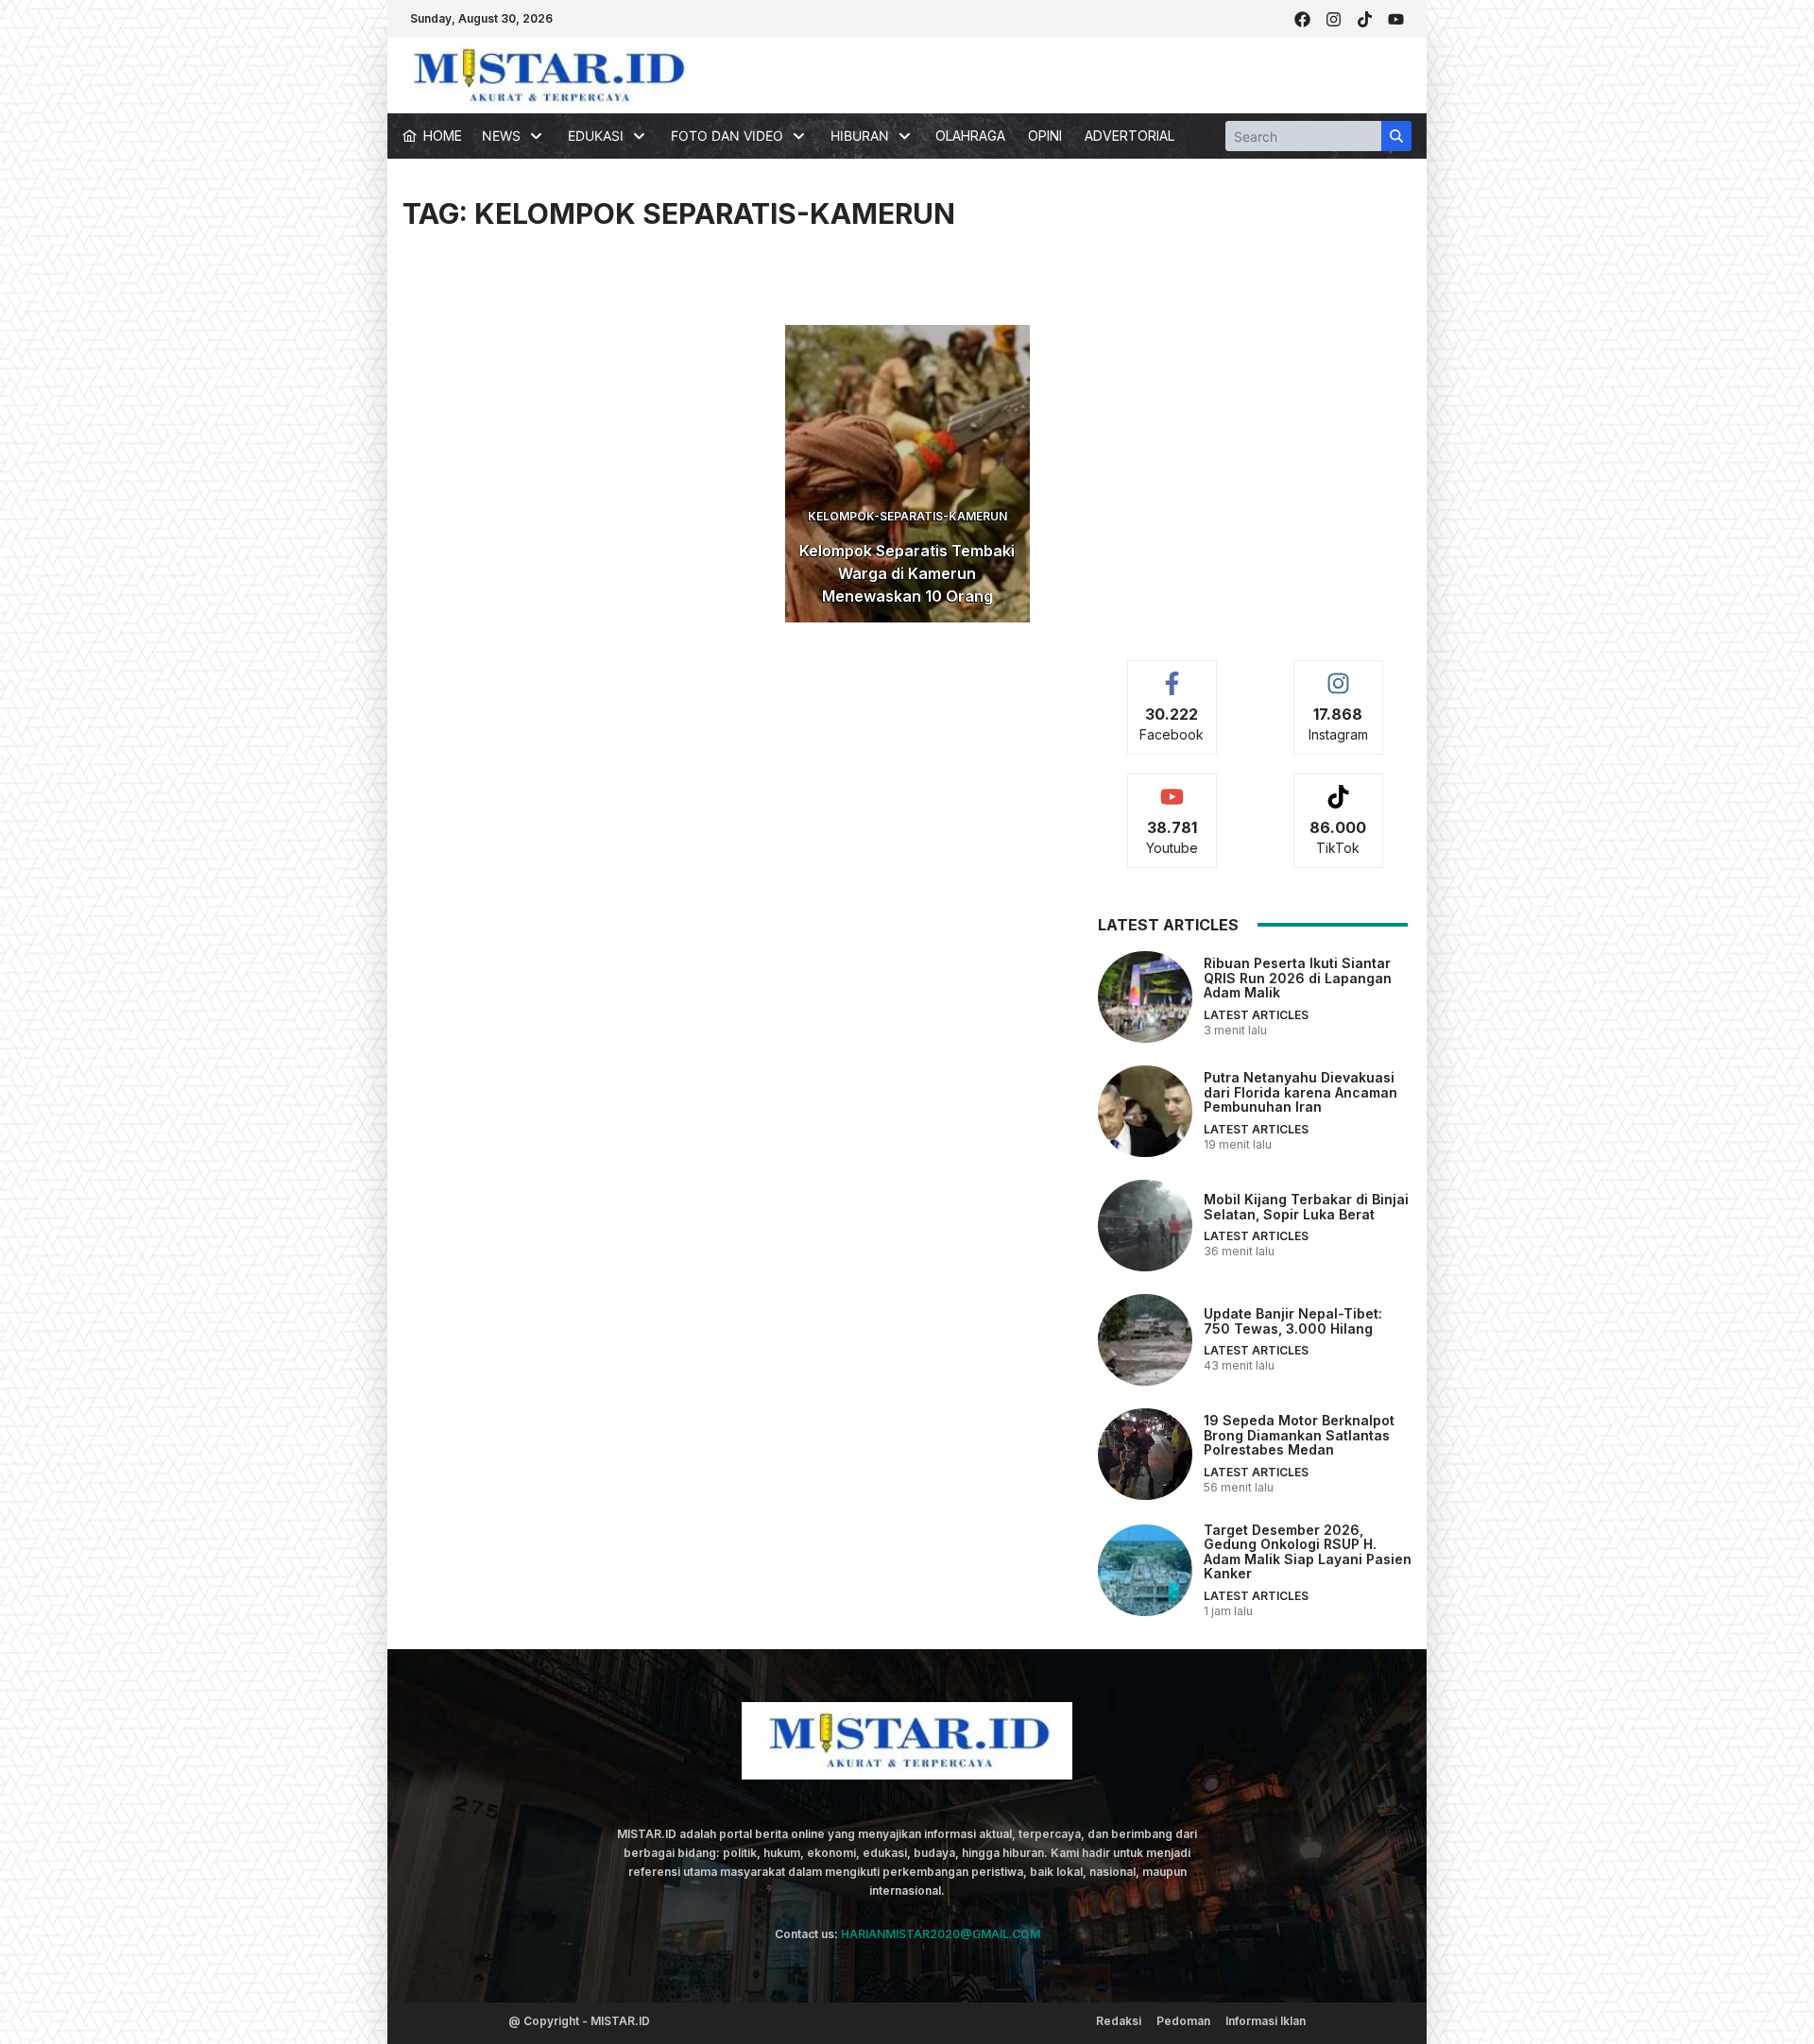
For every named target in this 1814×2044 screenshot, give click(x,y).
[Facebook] (1302, 19)
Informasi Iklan (1266, 2021)
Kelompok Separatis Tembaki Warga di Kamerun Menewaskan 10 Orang (907, 573)
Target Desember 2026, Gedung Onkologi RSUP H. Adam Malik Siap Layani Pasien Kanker (1308, 1551)
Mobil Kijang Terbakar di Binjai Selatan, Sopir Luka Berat (1306, 1206)
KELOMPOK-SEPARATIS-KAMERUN (907, 516)
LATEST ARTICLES (1256, 1015)
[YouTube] (1396, 19)
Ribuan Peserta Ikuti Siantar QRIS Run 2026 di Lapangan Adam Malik (1298, 978)
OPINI (1045, 136)
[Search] (1396, 136)
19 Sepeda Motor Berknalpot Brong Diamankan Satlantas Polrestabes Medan (1299, 1435)
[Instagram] (1334, 19)
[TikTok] (1365, 19)
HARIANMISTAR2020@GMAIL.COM (941, 1934)
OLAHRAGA (970, 136)
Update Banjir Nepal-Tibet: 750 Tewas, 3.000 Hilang (1293, 1320)
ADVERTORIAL (1129, 136)
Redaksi (1119, 2021)
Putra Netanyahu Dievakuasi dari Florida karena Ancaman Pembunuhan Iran (1301, 1092)
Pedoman (1183, 2021)
